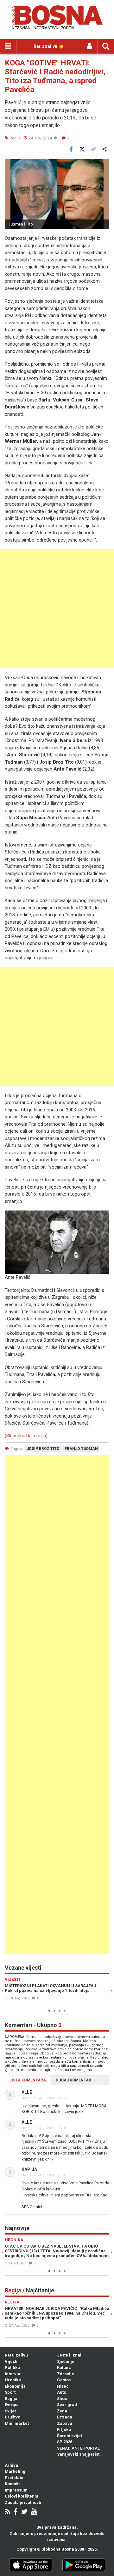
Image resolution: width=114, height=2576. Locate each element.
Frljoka (64, 2429)
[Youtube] (34, 2512)
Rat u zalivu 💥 (49, 46)
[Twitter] (24, 2512)
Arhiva (11, 2465)
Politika (12, 2367)
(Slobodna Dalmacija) (26, 1436)
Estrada (65, 2417)
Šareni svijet (70, 2436)
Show (62, 2399)
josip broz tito (43, 1449)
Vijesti (11, 2361)
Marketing (15, 2471)
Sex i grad (67, 2405)
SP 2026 (65, 2442)
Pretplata (14, 2478)
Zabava (65, 2423)
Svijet (10, 2411)
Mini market (17, 2423)
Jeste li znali (70, 2355)
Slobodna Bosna (58, 2549)
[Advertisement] (57, 609)
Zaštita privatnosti (23, 2502)
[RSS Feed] (7, 2512)
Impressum (16, 2490)
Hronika (13, 2380)
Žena (62, 2411)
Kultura (64, 2367)
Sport (10, 2392)
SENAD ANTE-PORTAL (78, 2448)
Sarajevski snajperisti (79, 2454)
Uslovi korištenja (22, 2496)
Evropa (12, 2405)
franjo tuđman (81, 1449)
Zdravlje (66, 2374)
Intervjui (13, 2374)
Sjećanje (66, 2361)
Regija (11, 2399)
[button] (104, 165)
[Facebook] (16, 2512)
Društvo (13, 2417)
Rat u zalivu (16, 2355)
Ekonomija (15, 2386)
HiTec (63, 2386)
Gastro (64, 2380)
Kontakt (12, 2484)
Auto (62, 2392)
